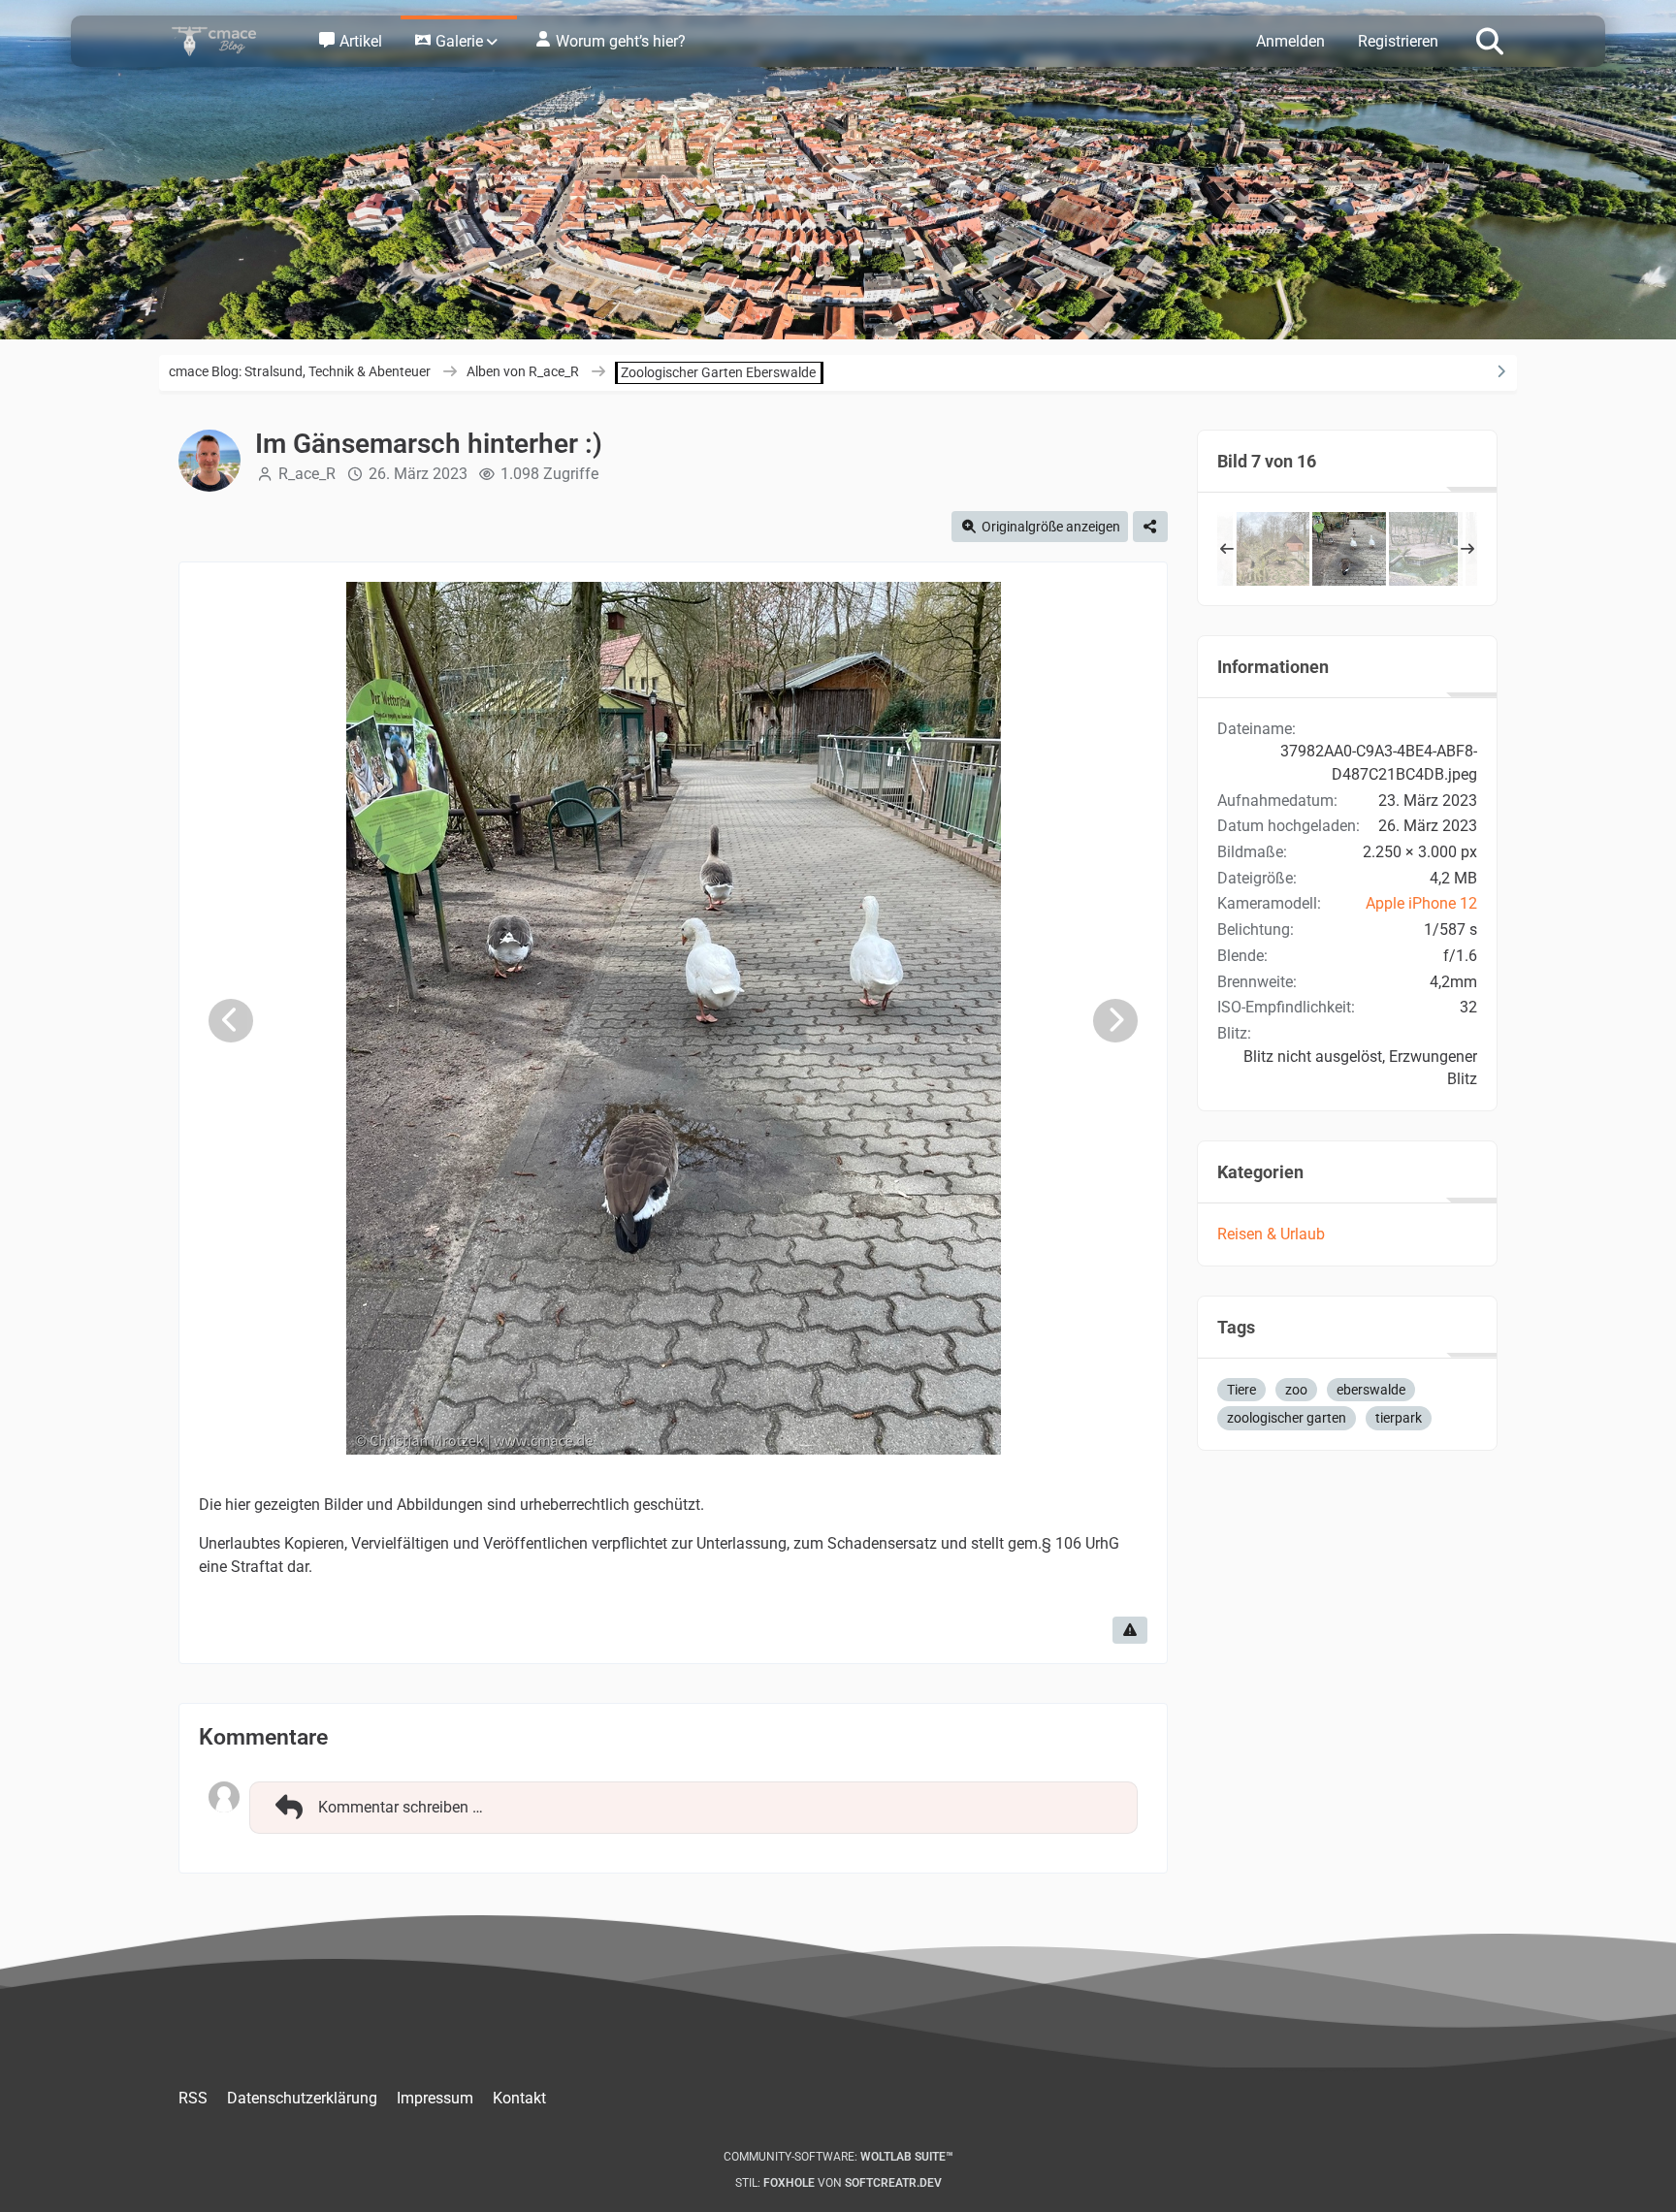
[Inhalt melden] (1130, 1630)
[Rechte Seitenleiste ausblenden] (1500, 371)
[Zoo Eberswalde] (1273, 549)
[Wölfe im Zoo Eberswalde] (1426, 549)
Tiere (1241, 1390)
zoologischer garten (1287, 1418)
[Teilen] (1150, 527)
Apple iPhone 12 (1421, 903)
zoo (1296, 1390)
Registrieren (1398, 41)
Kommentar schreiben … (401, 1807)
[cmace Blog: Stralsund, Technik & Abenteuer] (227, 41)
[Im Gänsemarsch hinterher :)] (1349, 549)
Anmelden (1290, 41)
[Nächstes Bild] (1115, 1021)
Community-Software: (838, 2157)
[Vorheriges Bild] (231, 1021)
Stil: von (838, 2183)
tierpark (1399, 1418)
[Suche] (1490, 40)
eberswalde (1371, 1390)
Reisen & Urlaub (1271, 1234)
